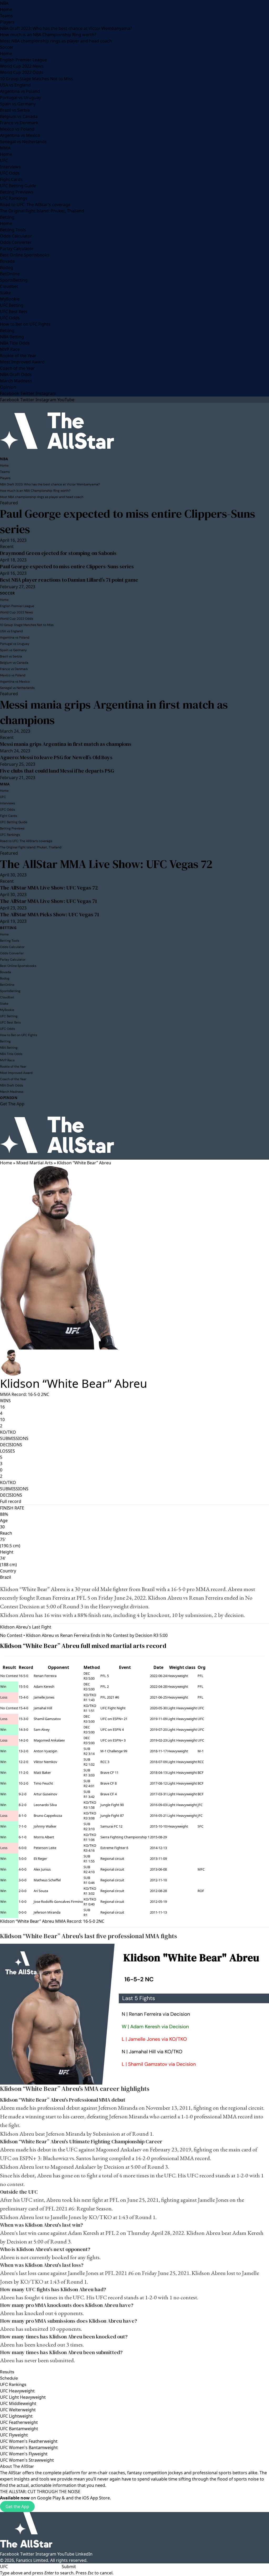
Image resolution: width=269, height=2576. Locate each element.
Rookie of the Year (18, 356)
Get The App (12, 1104)
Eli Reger (40, 1859)
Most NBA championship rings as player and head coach (56, 41)
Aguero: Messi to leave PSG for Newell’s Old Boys (56, 757)
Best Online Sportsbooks (25, 255)
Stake (6, 293)
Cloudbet (9, 286)
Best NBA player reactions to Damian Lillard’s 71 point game (69, 580)
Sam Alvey (42, 1729)
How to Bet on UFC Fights (25, 324)
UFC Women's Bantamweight (29, 2448)
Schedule (9, 2378)
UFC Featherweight (19, 2422)
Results (7, 2372)
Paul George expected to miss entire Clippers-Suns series (128, 521)
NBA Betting (12, 337)
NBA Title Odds (15, 343)
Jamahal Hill (43, 1708)
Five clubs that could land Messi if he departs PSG (57, 771)
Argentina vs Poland (20, 91)
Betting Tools (13, 230)
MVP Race (10, 349)
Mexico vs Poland (17, 129)
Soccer (7, 47)
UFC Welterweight (18, 2410)
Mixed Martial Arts (35, 1163)
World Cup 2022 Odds (22, 72)
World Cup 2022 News (22, 66)
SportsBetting (14, 280)
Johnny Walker (45, 1826)
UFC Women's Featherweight (29, 2441)
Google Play (49, 2498)
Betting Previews (17, 192)
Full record (11, 1501)
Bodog (7, 267)
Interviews (10, 167)
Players (7, 22)
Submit (69, 2567)
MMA (5, 148)
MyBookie (10, 299)
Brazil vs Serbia (15, 110)
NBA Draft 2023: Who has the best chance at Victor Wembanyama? (66, 28)
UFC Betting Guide (18, 186)
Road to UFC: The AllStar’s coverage (35, 205)
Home (6, 9)
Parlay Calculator (17, 249)
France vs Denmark (19, 123)
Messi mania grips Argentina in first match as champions (114, 712)
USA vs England (15, 85)
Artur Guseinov (45, 1794)
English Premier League (24, 60)
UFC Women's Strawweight (27, 2460)
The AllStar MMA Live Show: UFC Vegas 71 (48, 901)
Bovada (7, 261)
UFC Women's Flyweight (24, 2454)
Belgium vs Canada (19, 116)
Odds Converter (16, 242)
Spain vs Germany (18, 104)
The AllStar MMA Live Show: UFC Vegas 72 (106, 864)
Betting (7, 217)
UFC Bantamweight (19, 2429)
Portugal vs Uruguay (20, 98)
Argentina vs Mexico (20, 135)
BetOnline (10, 274)
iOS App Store (96, 2498)
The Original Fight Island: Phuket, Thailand (42, 211)
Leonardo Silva (45, 1805)
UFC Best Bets (14, 312)
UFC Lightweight (16, 2416)
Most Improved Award (22, 362)
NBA (4, 3)
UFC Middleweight (18, 2403)
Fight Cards (11, 179)
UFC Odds (10, 173)
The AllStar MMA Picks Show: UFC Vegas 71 (50, 914)
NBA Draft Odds (16, 374)
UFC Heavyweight (17, 2391)
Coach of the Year (17, 368)
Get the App (17, 2507)
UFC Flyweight (14, 2435)
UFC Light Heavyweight (23, 2397)
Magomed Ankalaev (49, 1740)
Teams (6, 16)
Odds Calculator (16, 236)
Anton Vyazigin (45, 1751)
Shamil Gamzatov (47, 1719)
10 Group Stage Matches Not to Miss (37, 79)
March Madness (16, 381)
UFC (4, 160)
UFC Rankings (14, 198)
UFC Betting (12, 305)
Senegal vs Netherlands (23, 142)
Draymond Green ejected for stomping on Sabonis (58, 553)
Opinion (8, 387)
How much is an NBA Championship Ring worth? (48, 35)
